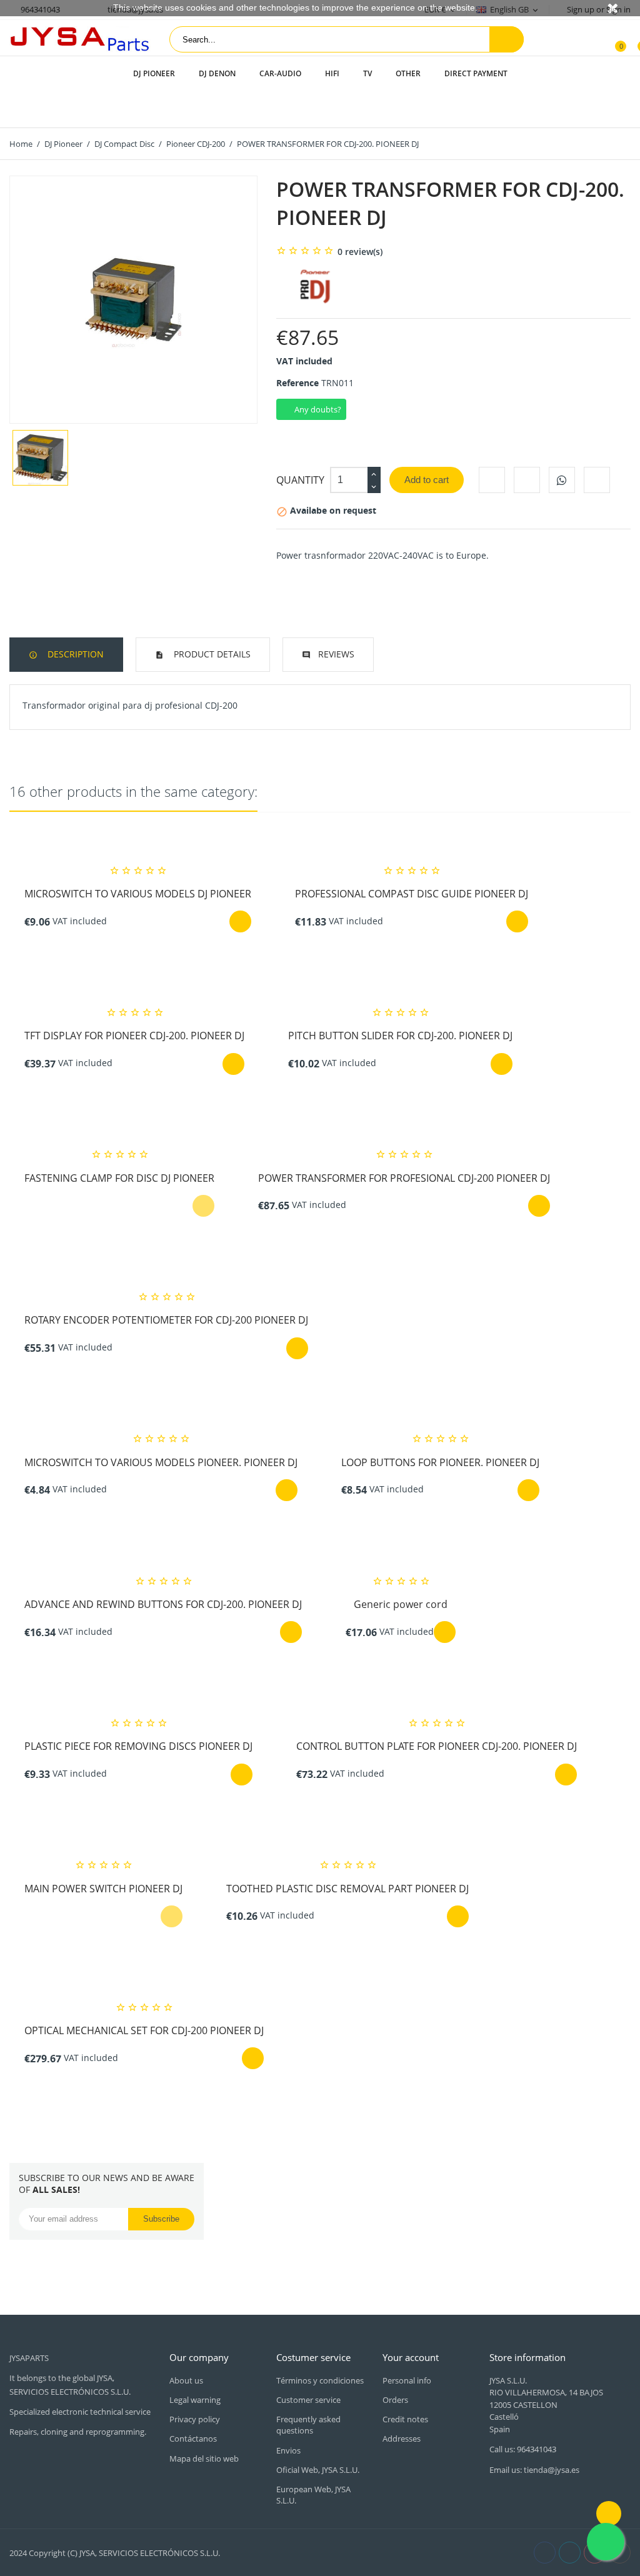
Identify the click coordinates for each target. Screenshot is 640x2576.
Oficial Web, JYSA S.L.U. (318, 2470)
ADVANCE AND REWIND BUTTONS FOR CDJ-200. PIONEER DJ (163, 1604)
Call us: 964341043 (523, 2449)
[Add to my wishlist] (597, 480)
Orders (395, 2400)
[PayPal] (309, 2552)
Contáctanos (193, 2439)
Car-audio (280, 73)
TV (367, 73)
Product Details (211, 654)
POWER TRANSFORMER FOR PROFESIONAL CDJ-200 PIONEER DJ (404, 1178)
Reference (297, 383)
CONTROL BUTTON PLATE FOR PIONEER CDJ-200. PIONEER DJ (437, 1746)
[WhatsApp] (562, 480)
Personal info (407, 2380)
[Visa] (282, 2552)
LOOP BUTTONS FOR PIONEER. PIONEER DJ (440, 1462)
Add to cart (427, 480)
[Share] (492, 480)
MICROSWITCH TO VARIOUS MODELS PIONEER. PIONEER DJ (161, 1462)
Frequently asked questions (308, 2425)
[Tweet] (527, 480)
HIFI (332, 73)
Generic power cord (401, 1604)
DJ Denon (217, 73)
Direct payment (476, 73)
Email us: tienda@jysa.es (534, 2470)
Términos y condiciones (320, 2380)
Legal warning (195, 2400)
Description (74, 654)
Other (408, 73)
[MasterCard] (295, 2552)
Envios (288, 2450)
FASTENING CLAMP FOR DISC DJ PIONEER (119, 1178)
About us (186, 2380)
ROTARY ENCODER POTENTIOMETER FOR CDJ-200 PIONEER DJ (166, 1320)
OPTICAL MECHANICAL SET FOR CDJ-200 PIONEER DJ (144, 2030)
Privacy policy (195, 2419)
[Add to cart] (240, 921)
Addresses (402, 2439)
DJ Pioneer (154, 73)
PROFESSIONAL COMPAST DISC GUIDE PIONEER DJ (412, 894)
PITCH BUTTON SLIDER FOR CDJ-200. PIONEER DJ (400, 1036)
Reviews (336, 654)
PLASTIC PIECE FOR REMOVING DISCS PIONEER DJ (138, 1746)
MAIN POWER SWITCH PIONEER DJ (103, 1889)
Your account (411, 2357)
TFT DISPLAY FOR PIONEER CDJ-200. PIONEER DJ (134, 1036)
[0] (613, 40)
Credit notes (405, 2419)
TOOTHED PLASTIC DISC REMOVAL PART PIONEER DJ (347, 1889)
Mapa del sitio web (204, 2459)
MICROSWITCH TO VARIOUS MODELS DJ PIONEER (138, 894)
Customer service (308, 2400)
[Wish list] (634, 40)
